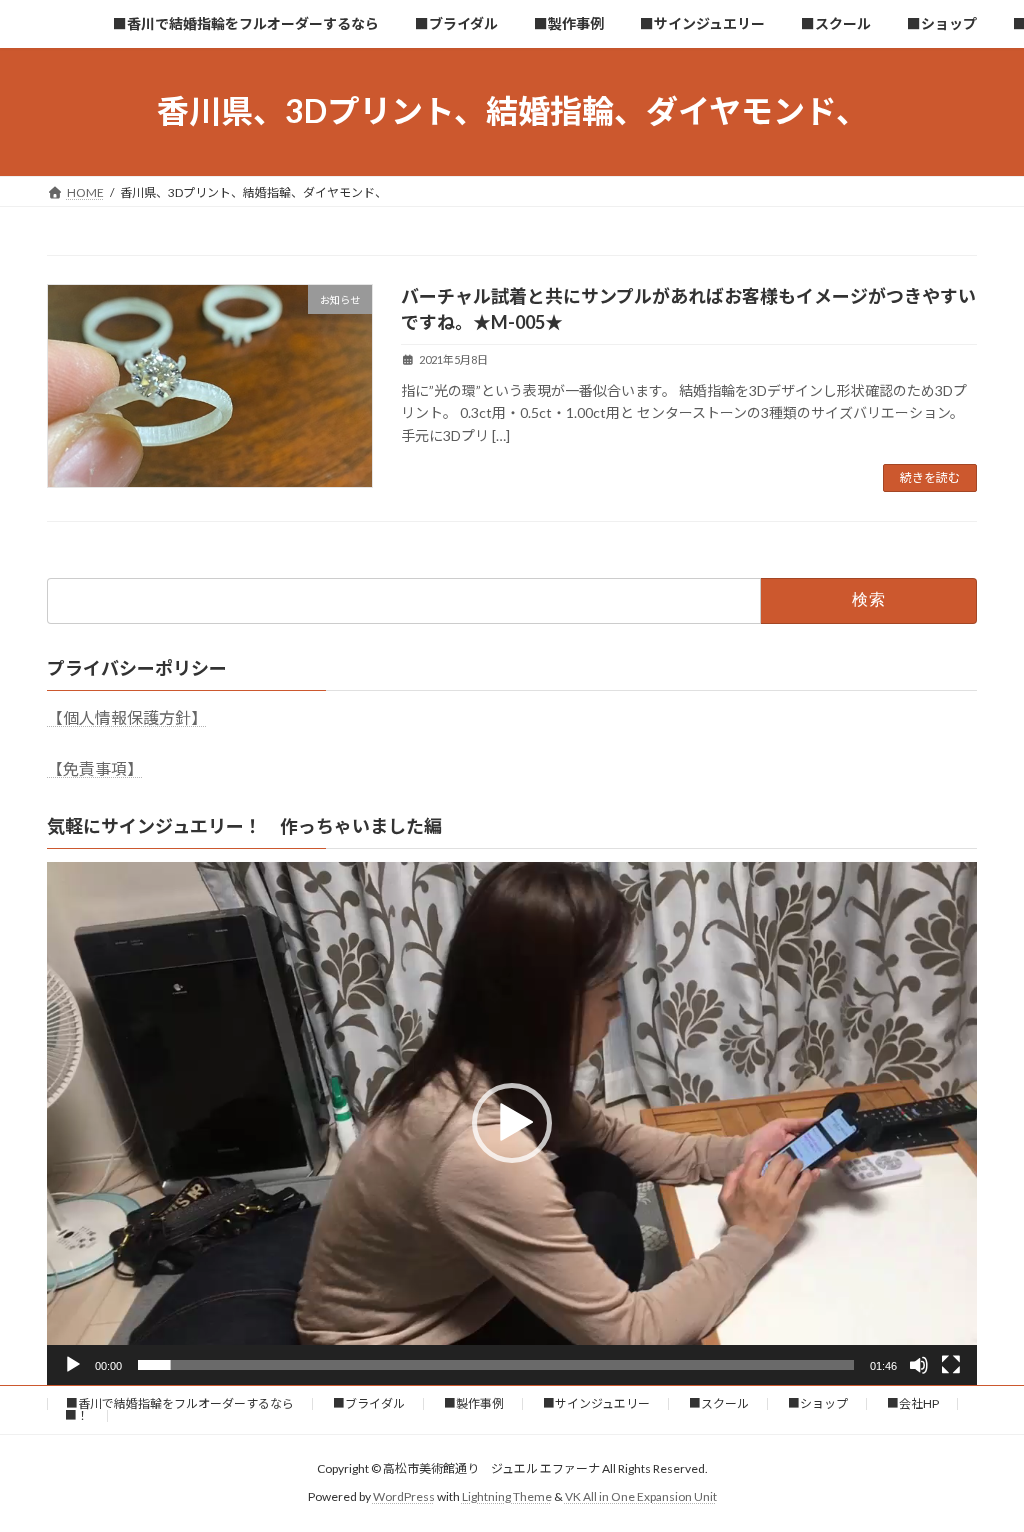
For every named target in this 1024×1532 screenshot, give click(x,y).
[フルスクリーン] (951, 1365)
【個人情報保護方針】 (127, 717)
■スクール (719, 1403)
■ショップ (818, 1403)
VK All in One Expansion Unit (641, 1496)
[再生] (73, 1365)
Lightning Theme (507, 1496)
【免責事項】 (95, 768)
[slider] (496, 1365)
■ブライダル (369, 1403)
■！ (77, 1415)
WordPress (404, 1496)
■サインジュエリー (596, 1403)
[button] (512, 1123)
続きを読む (930, 477)
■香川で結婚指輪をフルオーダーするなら (180, 1403)
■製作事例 (474, 1403)
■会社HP (913, 1403)
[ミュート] (919, 1365)
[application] (512, 1123)
